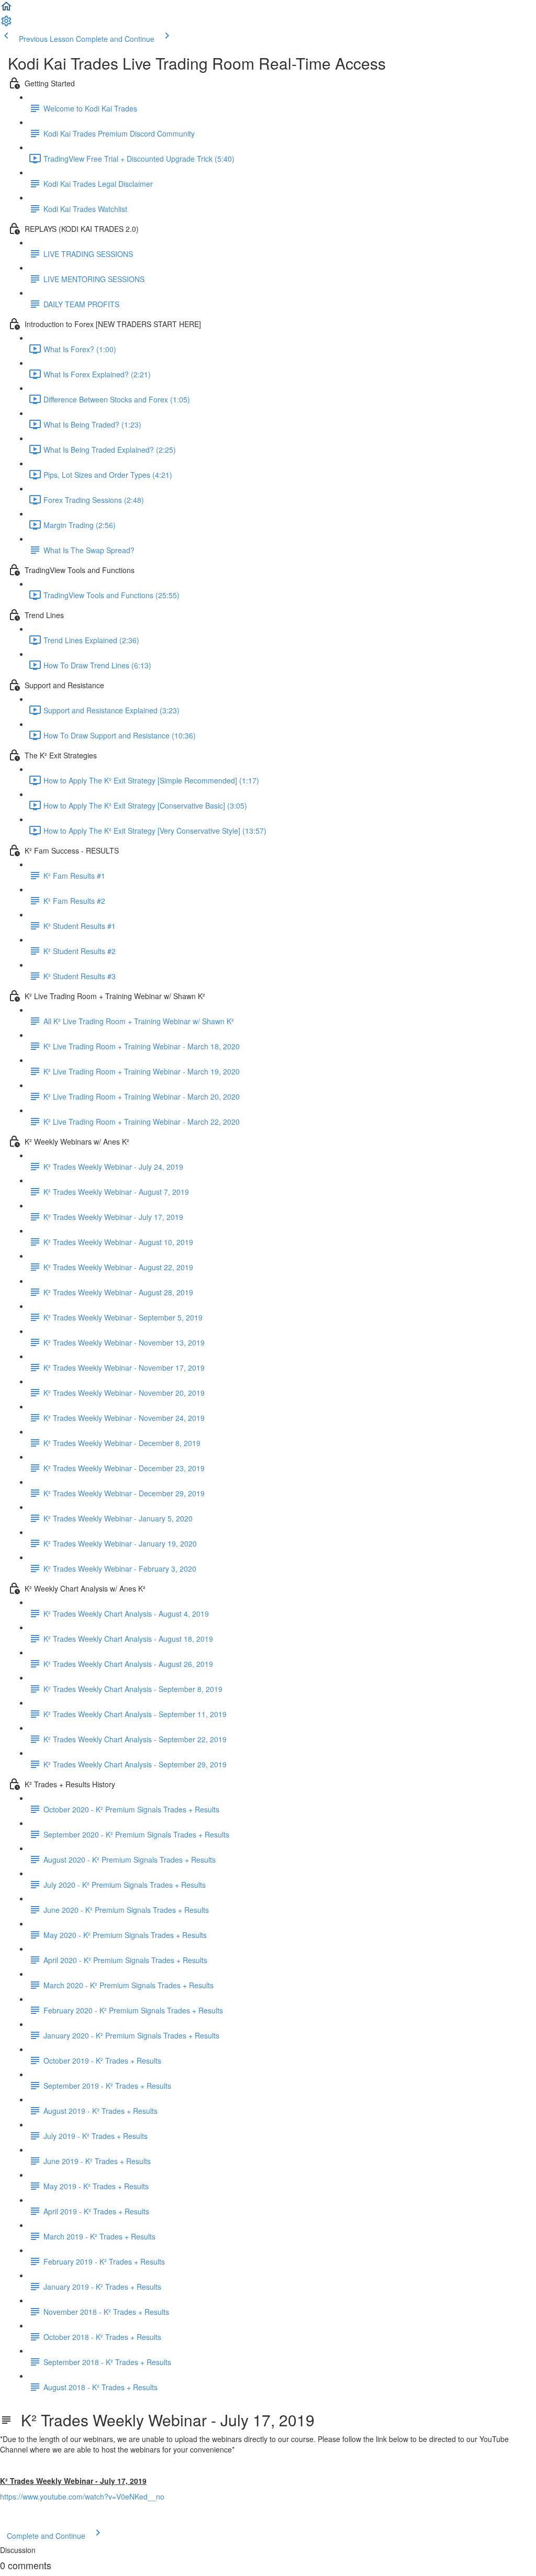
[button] (6, 9)
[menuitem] (6, 24)
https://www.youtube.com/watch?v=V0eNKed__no (82, 2496)
